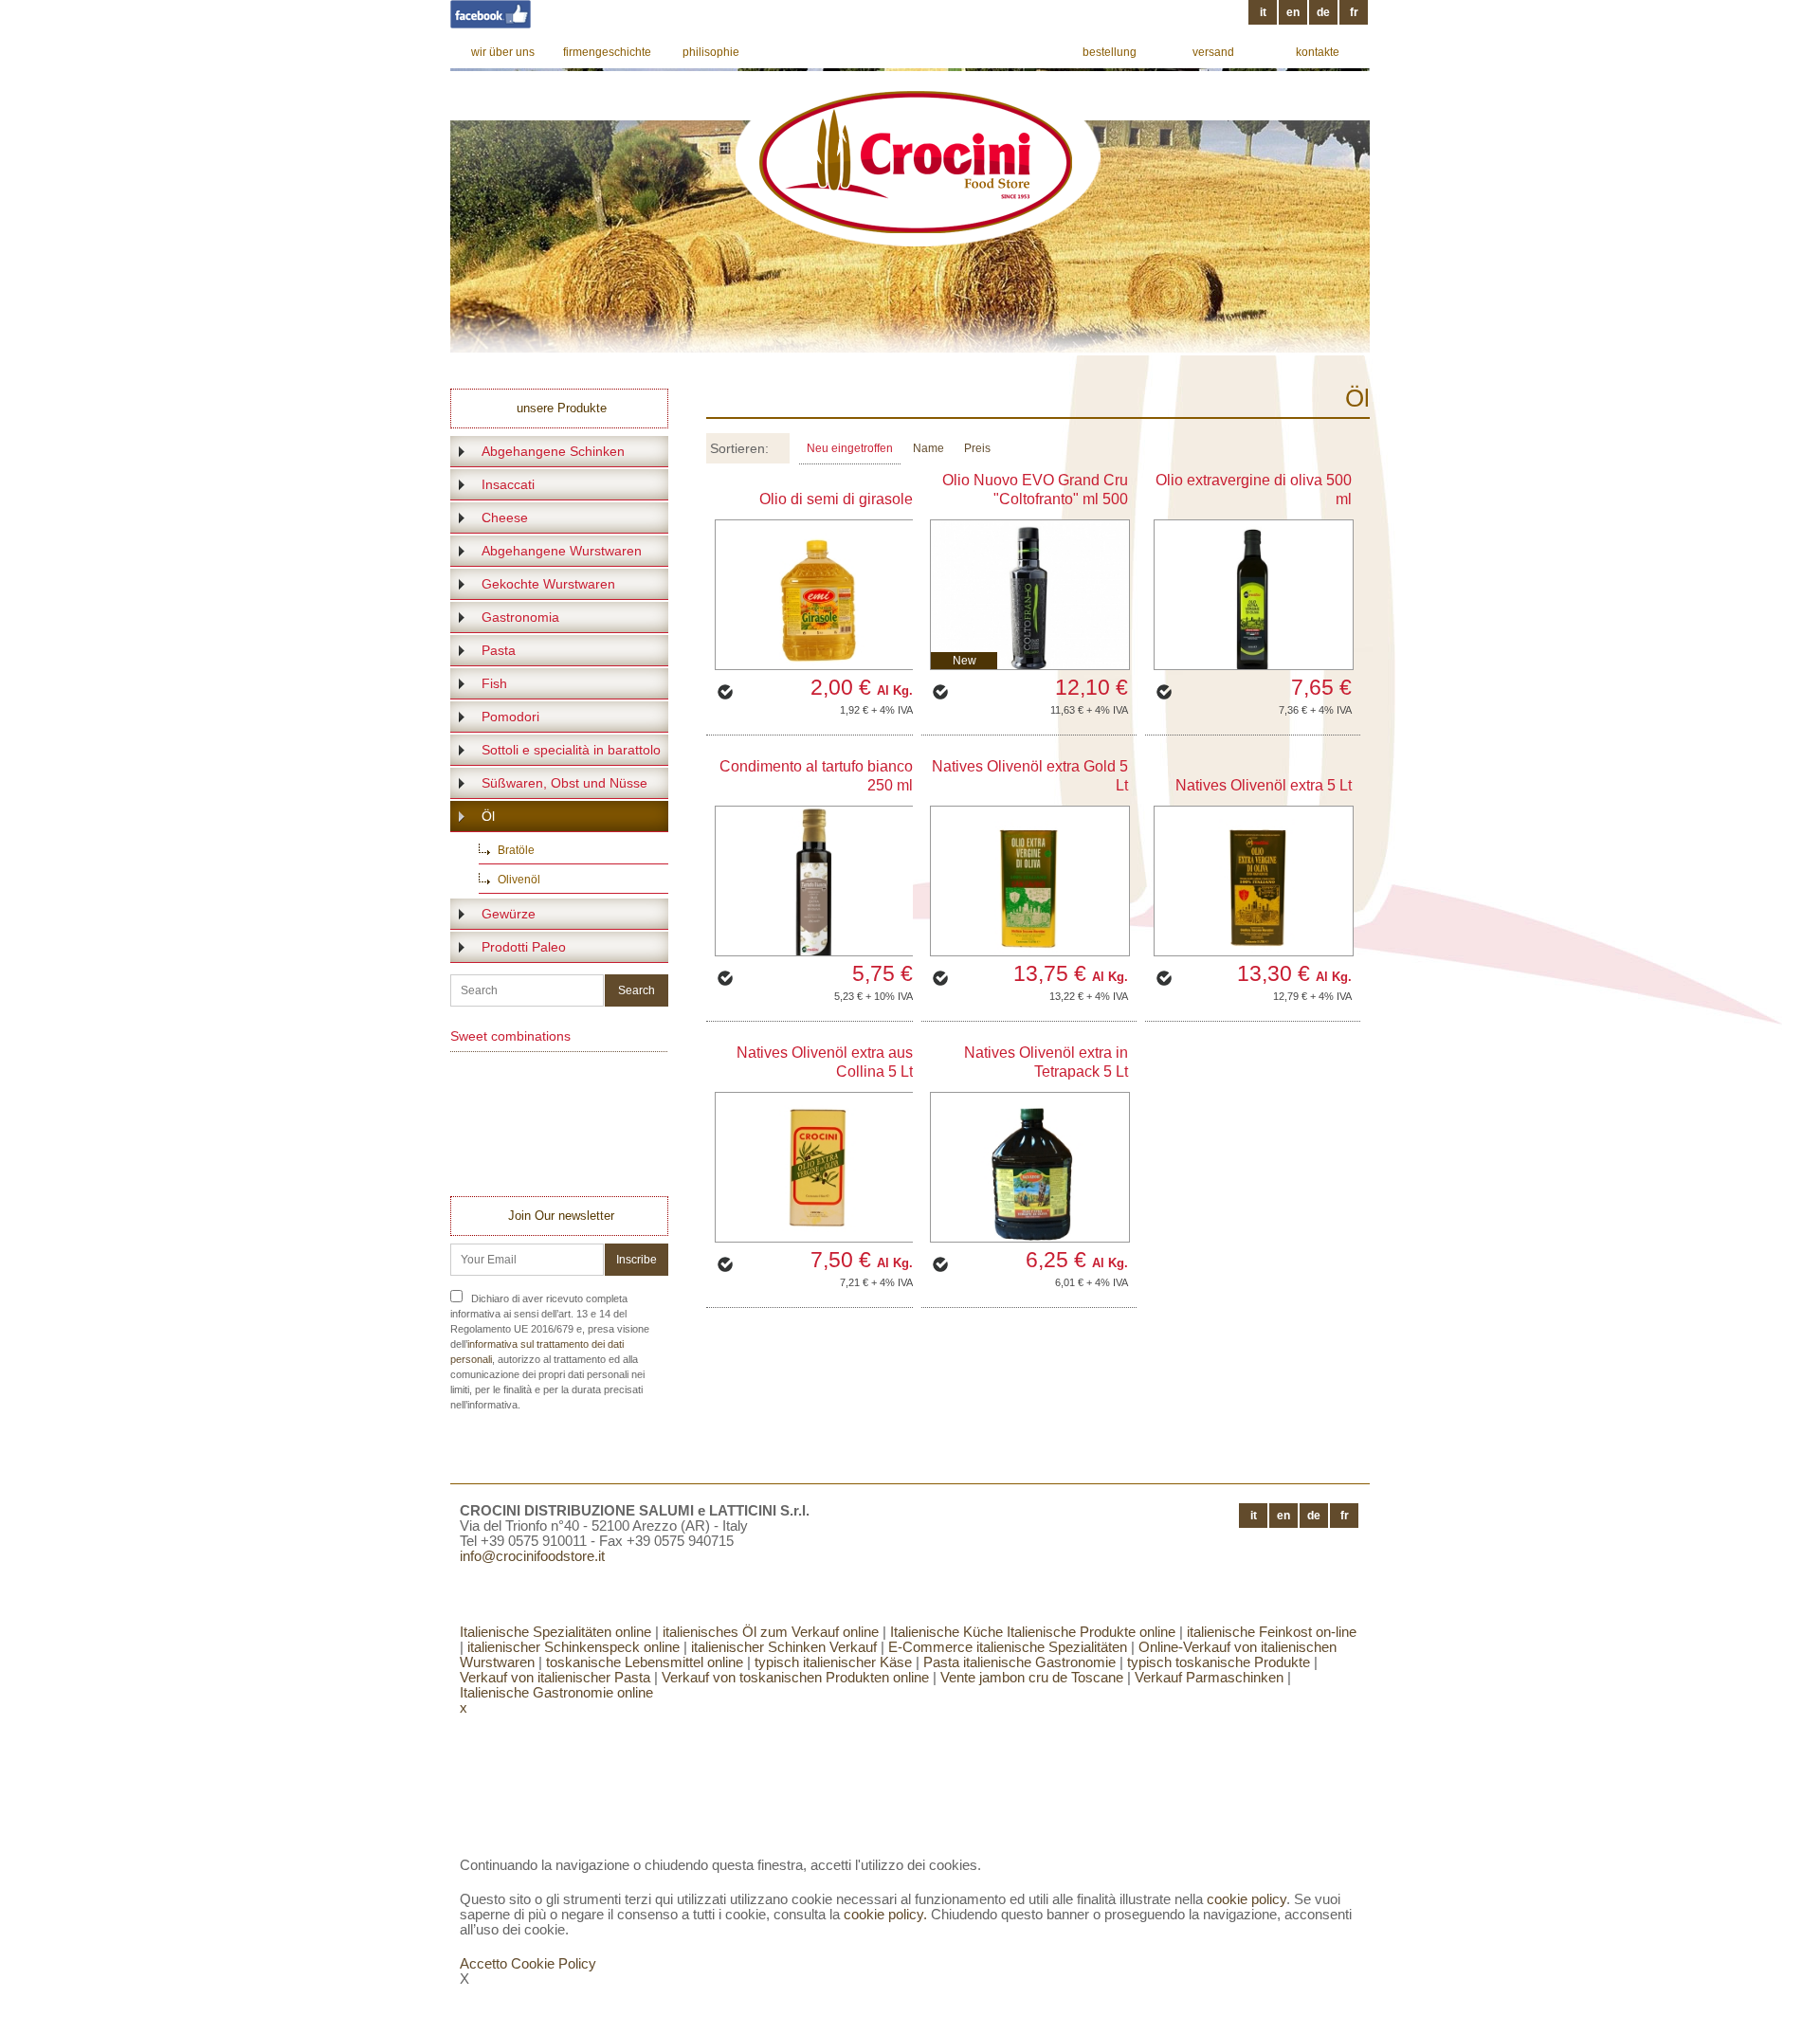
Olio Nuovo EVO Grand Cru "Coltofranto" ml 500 (1035, 490)
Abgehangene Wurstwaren (562, 551)
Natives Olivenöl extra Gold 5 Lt (1030, 776)
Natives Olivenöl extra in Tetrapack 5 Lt (1046, 1062)
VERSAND (1213, 52)
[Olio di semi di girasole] (815, 595)
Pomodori (510, 717)
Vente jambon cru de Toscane (1032, 1677)
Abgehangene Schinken (553, 451)
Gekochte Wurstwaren (548, 584)
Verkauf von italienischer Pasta (555, 1677)
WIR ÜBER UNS (503, 52)
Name (928, 448)
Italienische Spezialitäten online (555, 1632)
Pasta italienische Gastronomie (1019, 1662)
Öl (488, 816)
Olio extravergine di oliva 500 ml (1254, 490)
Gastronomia (520, 617)
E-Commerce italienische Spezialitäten (1008, 1647)
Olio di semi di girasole (836, 499)
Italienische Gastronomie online (556, 1692)
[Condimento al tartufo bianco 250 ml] (815, 881)
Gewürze (509, 914)
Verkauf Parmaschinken (1209, 1677)
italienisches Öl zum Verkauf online (771, 1632)
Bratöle (516, 850)
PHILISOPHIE (711, 52)
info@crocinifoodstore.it (532, 1556)
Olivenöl (519, 880)
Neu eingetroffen (850, 448)
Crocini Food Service (915, 163)
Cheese (505, 518)
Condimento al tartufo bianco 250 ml (816, 776)
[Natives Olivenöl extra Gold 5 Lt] (1030, 881)
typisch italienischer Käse (831, 1662)
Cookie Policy (554, 1963)
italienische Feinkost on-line (1270, 1632)
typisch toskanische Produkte (1219, 1662)
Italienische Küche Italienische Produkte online (1033, 1632)
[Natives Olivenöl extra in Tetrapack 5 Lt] (1030, 1167)
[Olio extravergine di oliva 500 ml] (1254, 595)
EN (1293, 12)
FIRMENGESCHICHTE (607, 52)
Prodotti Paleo (524, 947)
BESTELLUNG (1110, 52)
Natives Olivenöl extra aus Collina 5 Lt (825, 1062)
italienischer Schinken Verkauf (782, 1647)
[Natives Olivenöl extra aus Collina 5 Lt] (815, 1167)
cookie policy (1247, 1899)
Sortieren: (739, 448)
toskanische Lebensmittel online (645, 1662)
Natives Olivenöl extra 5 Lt (1264, 785)
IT (1263, 12)
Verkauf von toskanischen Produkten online (795, 1677)
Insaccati (508, 484)
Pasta (499, 650)
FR (1354, 12)
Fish (494, 683)
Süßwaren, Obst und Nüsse (564, 783)
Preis (977, 448)
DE (1323, 12)
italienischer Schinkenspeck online (572, 1647)
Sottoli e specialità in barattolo (571, 750)
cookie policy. (885, 1914)
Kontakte (1318, 52)
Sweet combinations (510, 1036)
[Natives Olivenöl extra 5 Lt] (1254, 881)
